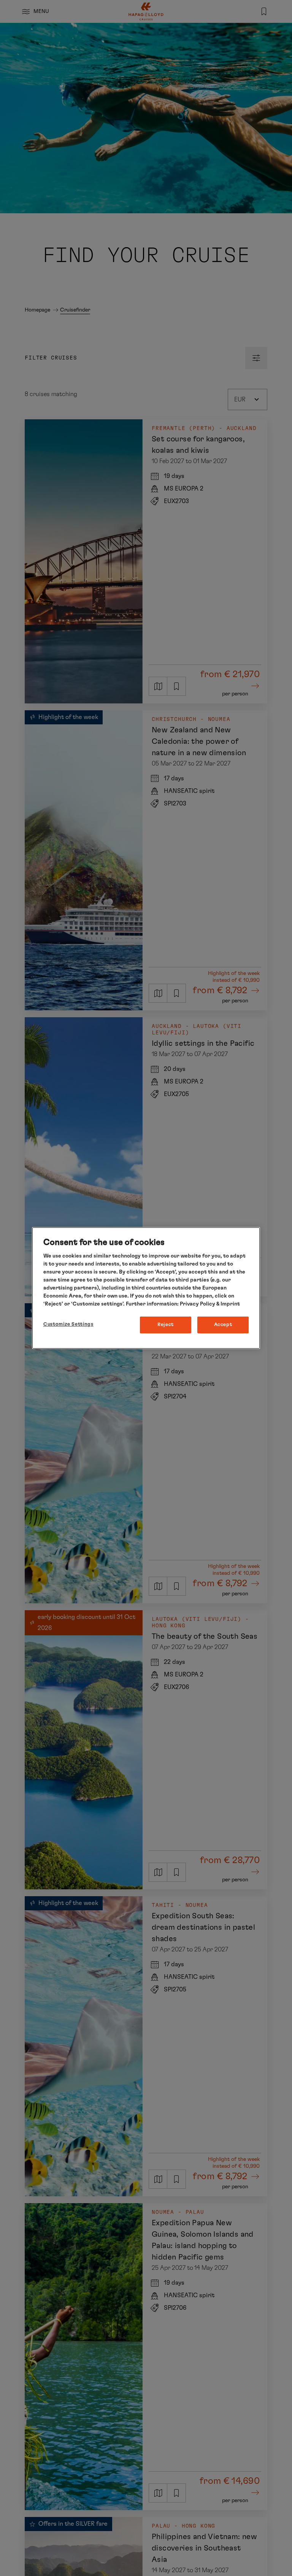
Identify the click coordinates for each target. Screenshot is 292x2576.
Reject (166, 1325)
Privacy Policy (198, 1304)
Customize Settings (68, 1324)
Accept (223, 1325)
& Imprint (228, 1304)
